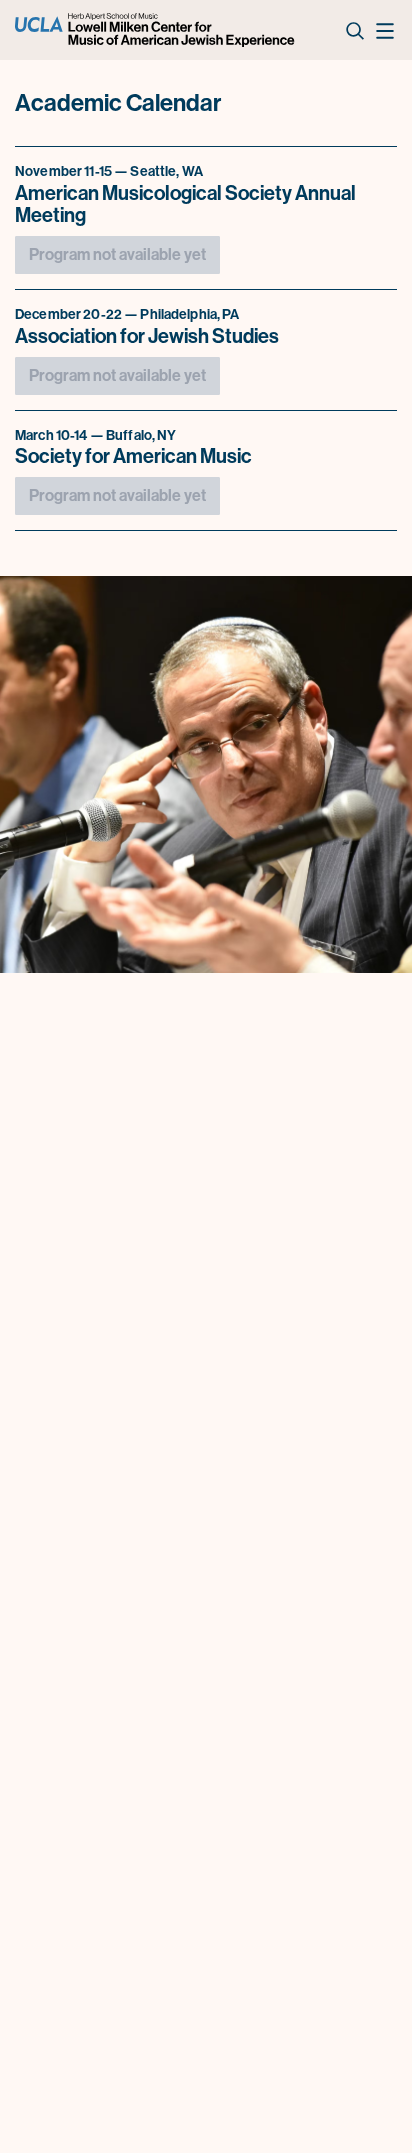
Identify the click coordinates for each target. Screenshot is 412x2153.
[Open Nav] (384, 30)
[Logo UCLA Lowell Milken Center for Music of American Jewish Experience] (156, 30)
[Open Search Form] (354, 30)
